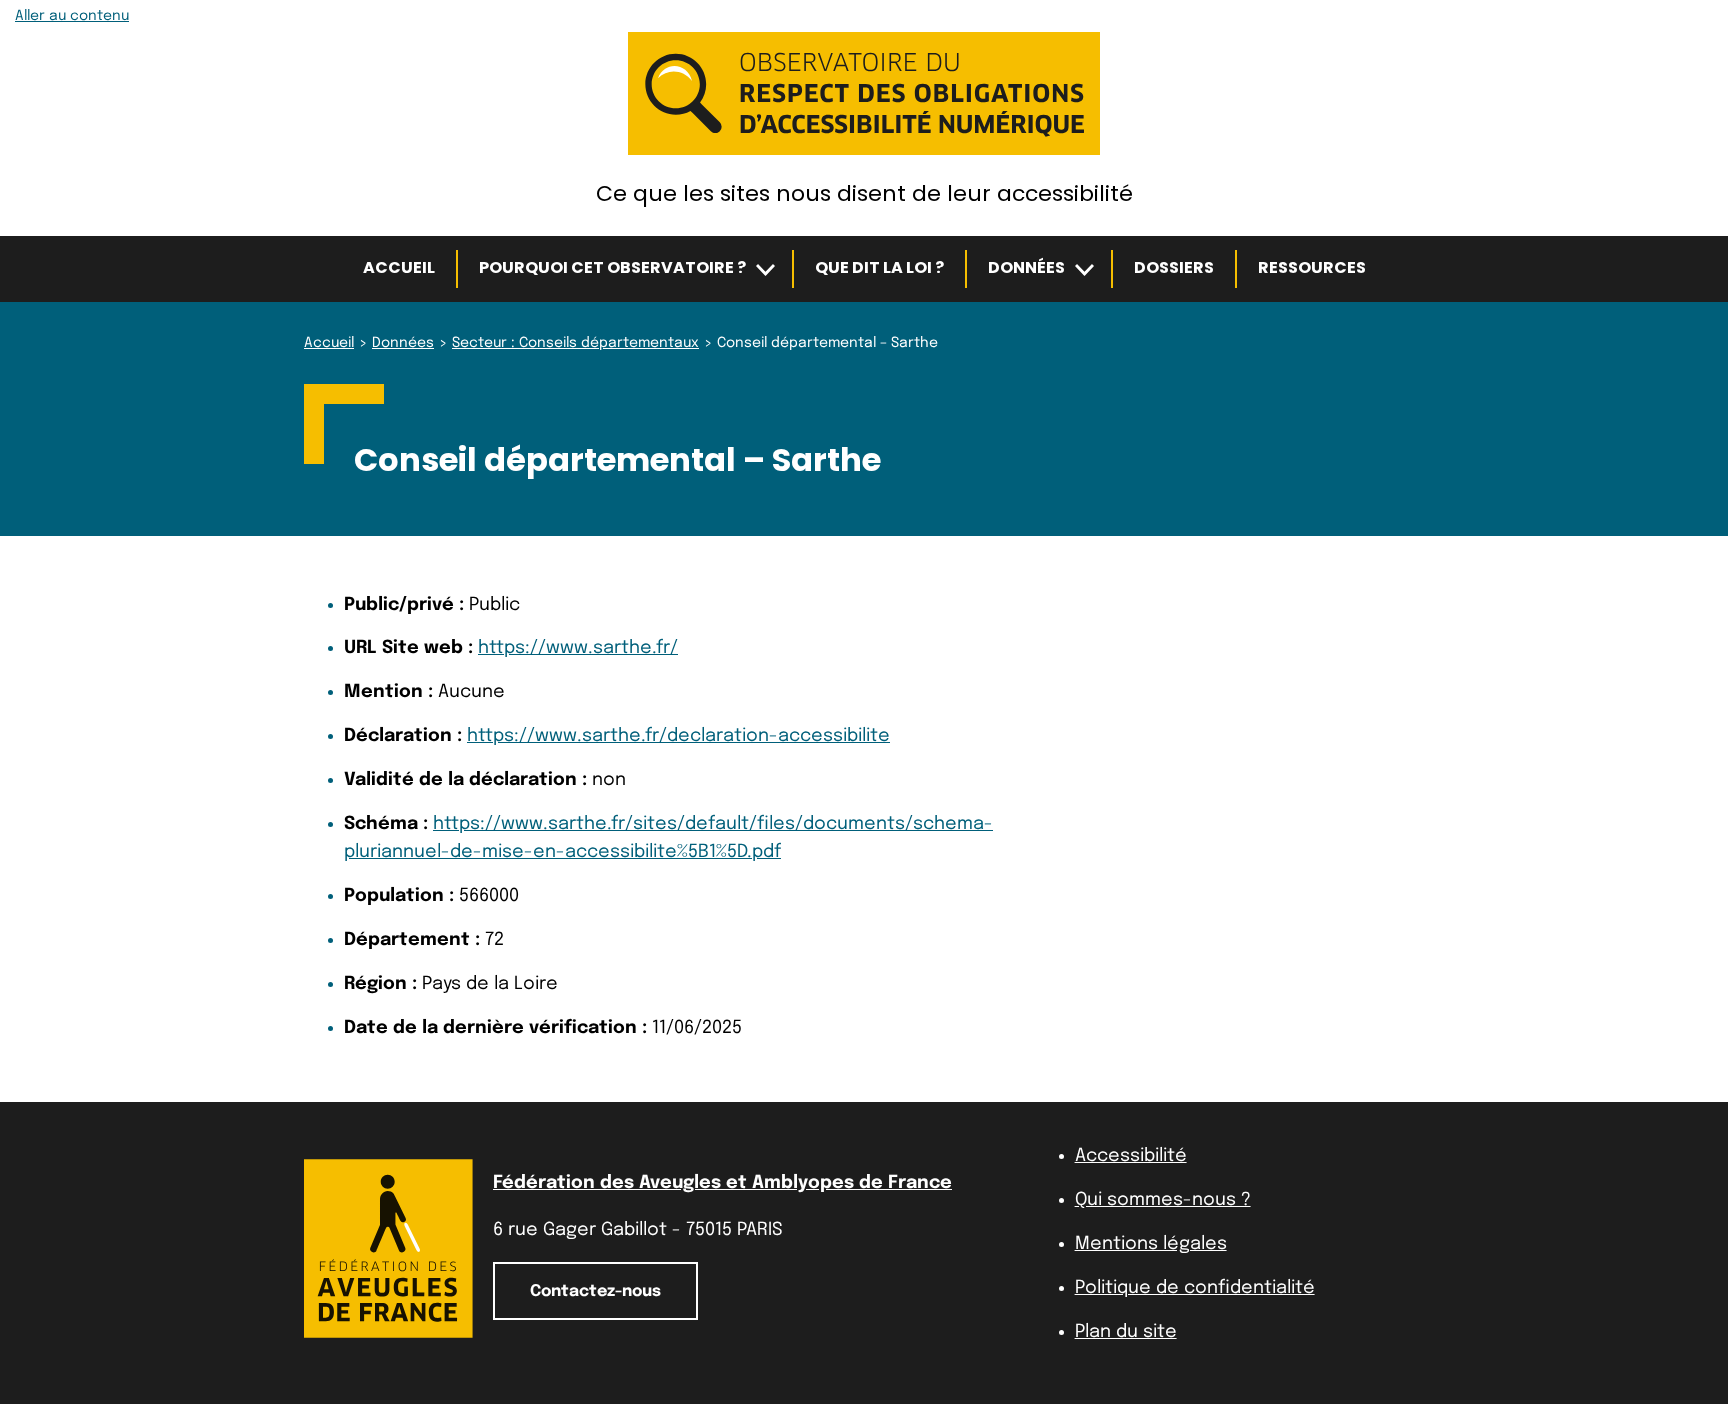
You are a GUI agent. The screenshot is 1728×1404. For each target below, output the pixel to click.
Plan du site (1126, 1332)
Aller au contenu (72, 16)
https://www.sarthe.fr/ (578, 648)
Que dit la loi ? (879, 267)
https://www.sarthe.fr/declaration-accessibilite (678, 736)
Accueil (399, 267)
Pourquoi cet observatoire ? (612, 267)
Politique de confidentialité (1195, 1288)
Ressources (1312, 267)
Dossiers (1174, 267)
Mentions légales (1151, 1244)
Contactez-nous (595, 1291)
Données (1026, 267)
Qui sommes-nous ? (1163, 1200)
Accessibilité (1131, 1156)
